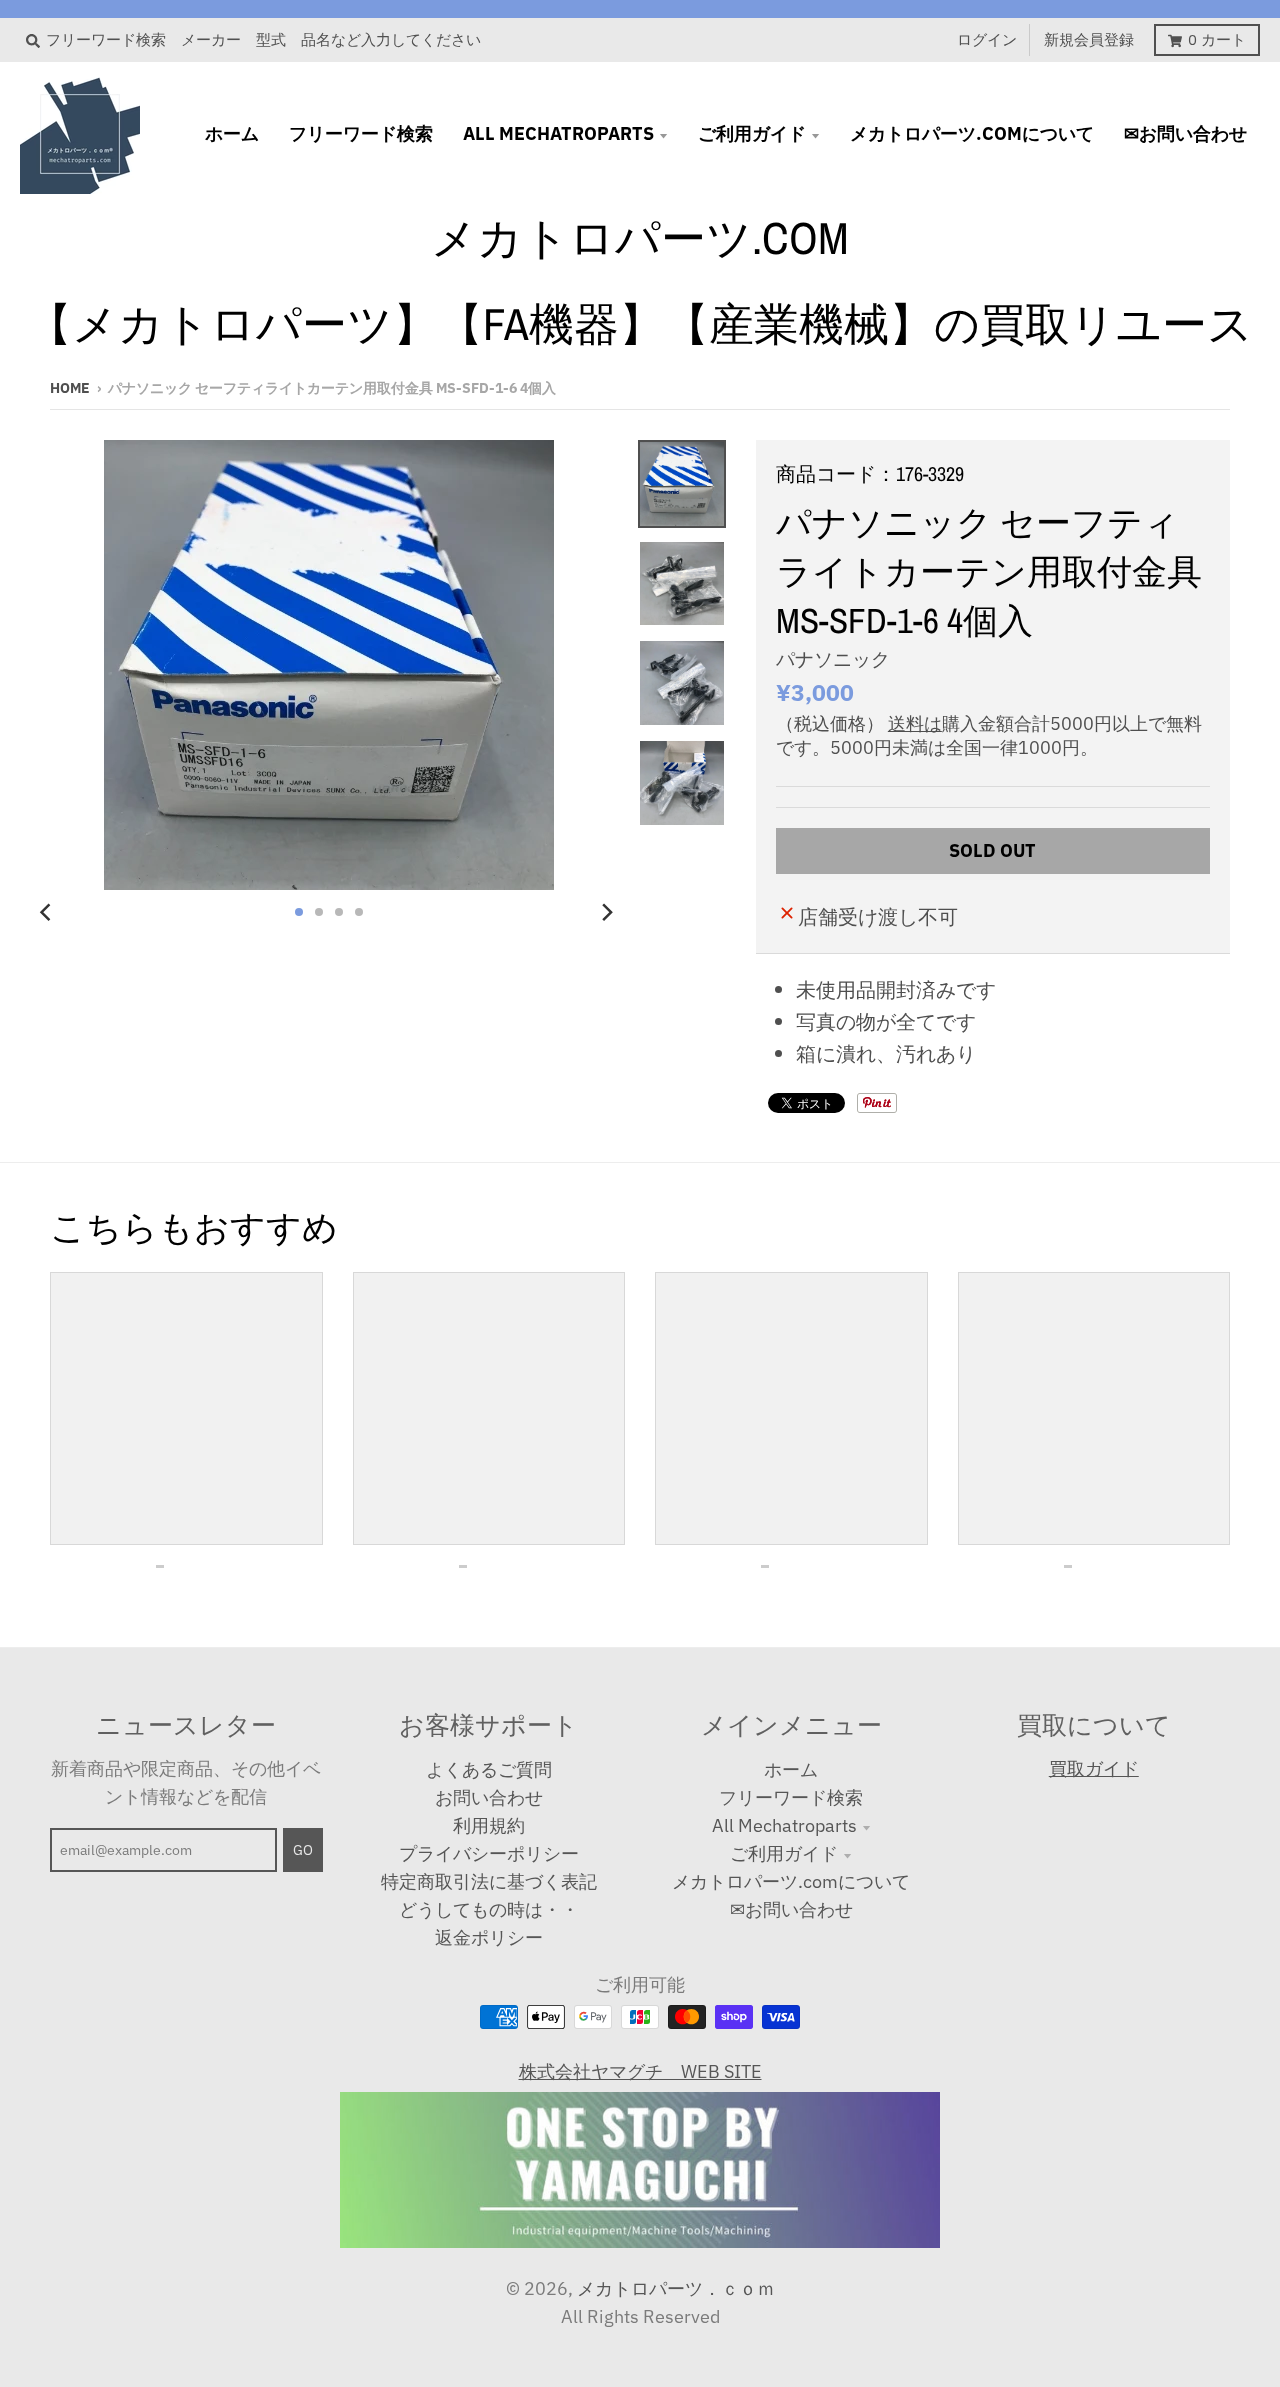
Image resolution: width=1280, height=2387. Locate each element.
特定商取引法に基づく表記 (489, 1881)
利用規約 (489, 1825)
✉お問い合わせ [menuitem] (1185, 133)
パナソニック (833, 659)
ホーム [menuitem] (232, 133)
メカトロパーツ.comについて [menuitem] (972, 133)
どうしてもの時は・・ (489, 1909)
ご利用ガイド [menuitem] (752, 133)
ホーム (791, 1769)
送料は (915, 723)
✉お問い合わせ (791, 1909)
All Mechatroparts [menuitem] (558, 133)
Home (70, 388)
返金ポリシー (489, 1937)
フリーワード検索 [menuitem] (361, 133)
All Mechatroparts (784, 1825)
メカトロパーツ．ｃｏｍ (676, 2288)
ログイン (987, 39)
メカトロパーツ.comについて (791, 1881)
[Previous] (48, 912)
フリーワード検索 (791, 1797)
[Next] (606, 912)
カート (1217, 39)
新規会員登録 (1089, 39)
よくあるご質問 (489, 1769)
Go (303, 1850)
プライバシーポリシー (489, 1853)
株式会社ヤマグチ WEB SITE (640, 2071)
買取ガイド (1094, 1768)
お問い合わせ (489, 1797)
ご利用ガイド (784, 1853)
